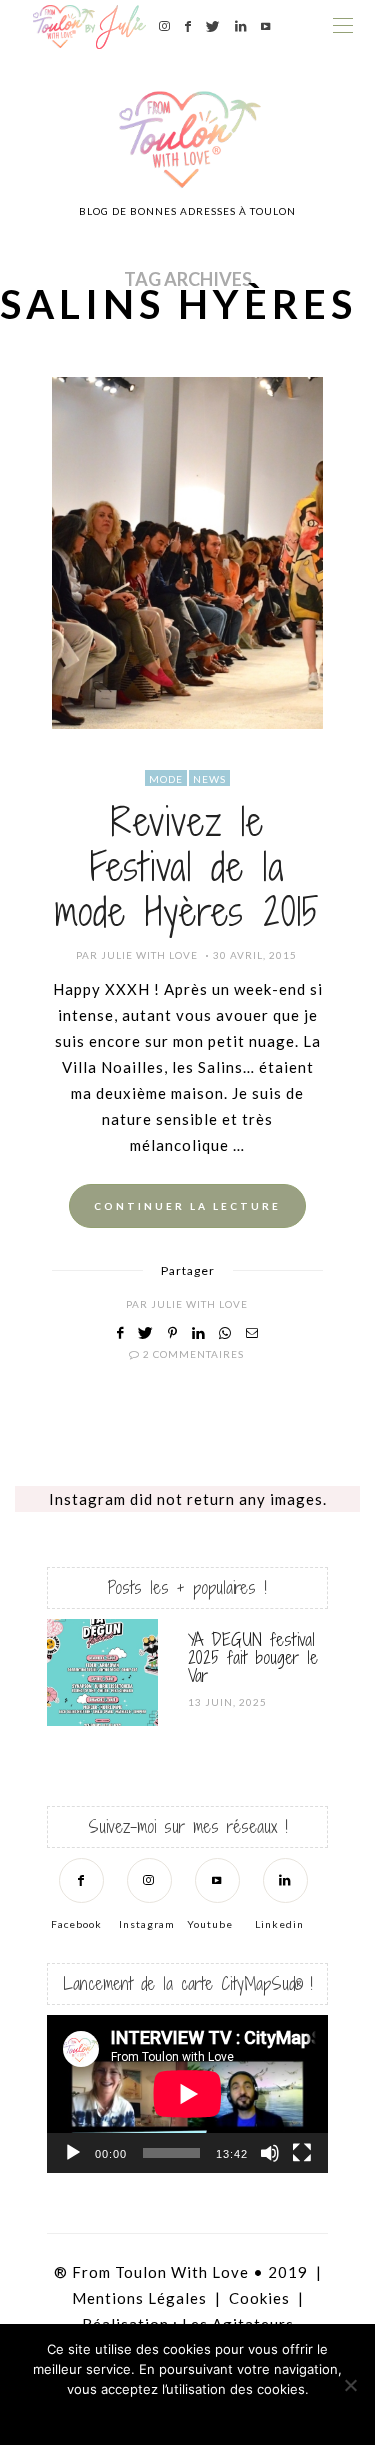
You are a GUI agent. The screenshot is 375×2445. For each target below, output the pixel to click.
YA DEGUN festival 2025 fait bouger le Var (253, 1657)
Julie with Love (149, 955)
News (209, 779)
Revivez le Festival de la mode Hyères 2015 (187, 867)
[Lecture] (73, 2153)
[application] (187, 2094)
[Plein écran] (302, 2153)
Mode (166, 779)
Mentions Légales (139, 2298)
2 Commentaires (193, 1354)
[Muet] (270, 2153)
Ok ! (132, 2415)
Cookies (259, 2298)
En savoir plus (242, 2415)
